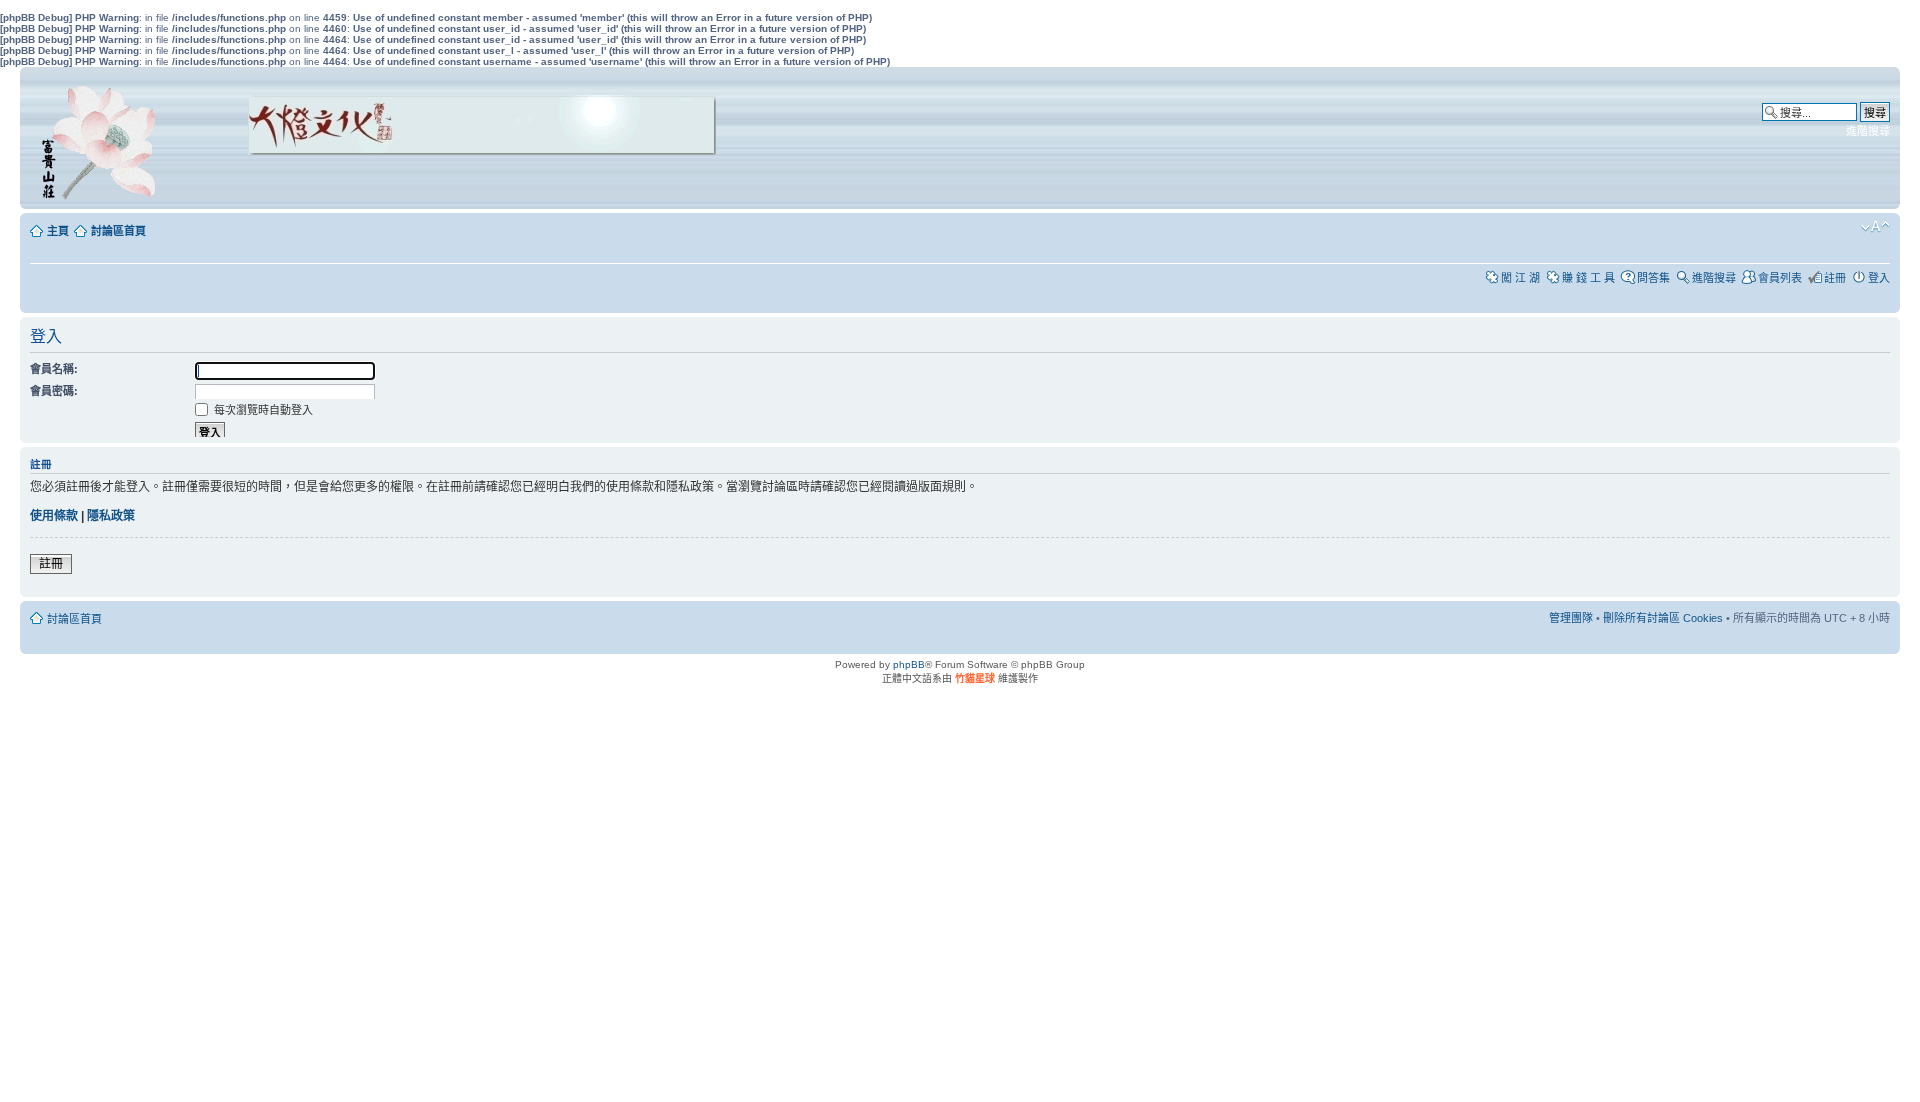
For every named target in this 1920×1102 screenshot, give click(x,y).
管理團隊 (1571, 618)
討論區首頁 (118, 231)
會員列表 (1780, 278)
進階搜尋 (1868, 131)
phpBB (909, 664)
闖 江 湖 (1520, 278)
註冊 (1835, 278)
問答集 (1653, 278)
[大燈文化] (456, 182)
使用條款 (54, 516)
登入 (1879, 278)
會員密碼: (54, 391)
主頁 (58, 231)
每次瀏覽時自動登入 (262, 410)
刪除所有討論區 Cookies (1663, 618)
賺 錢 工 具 (1588, 278)
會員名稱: (54, 369)
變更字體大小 (1875, 227)
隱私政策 (111, 516)
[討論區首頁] (102, 138)
